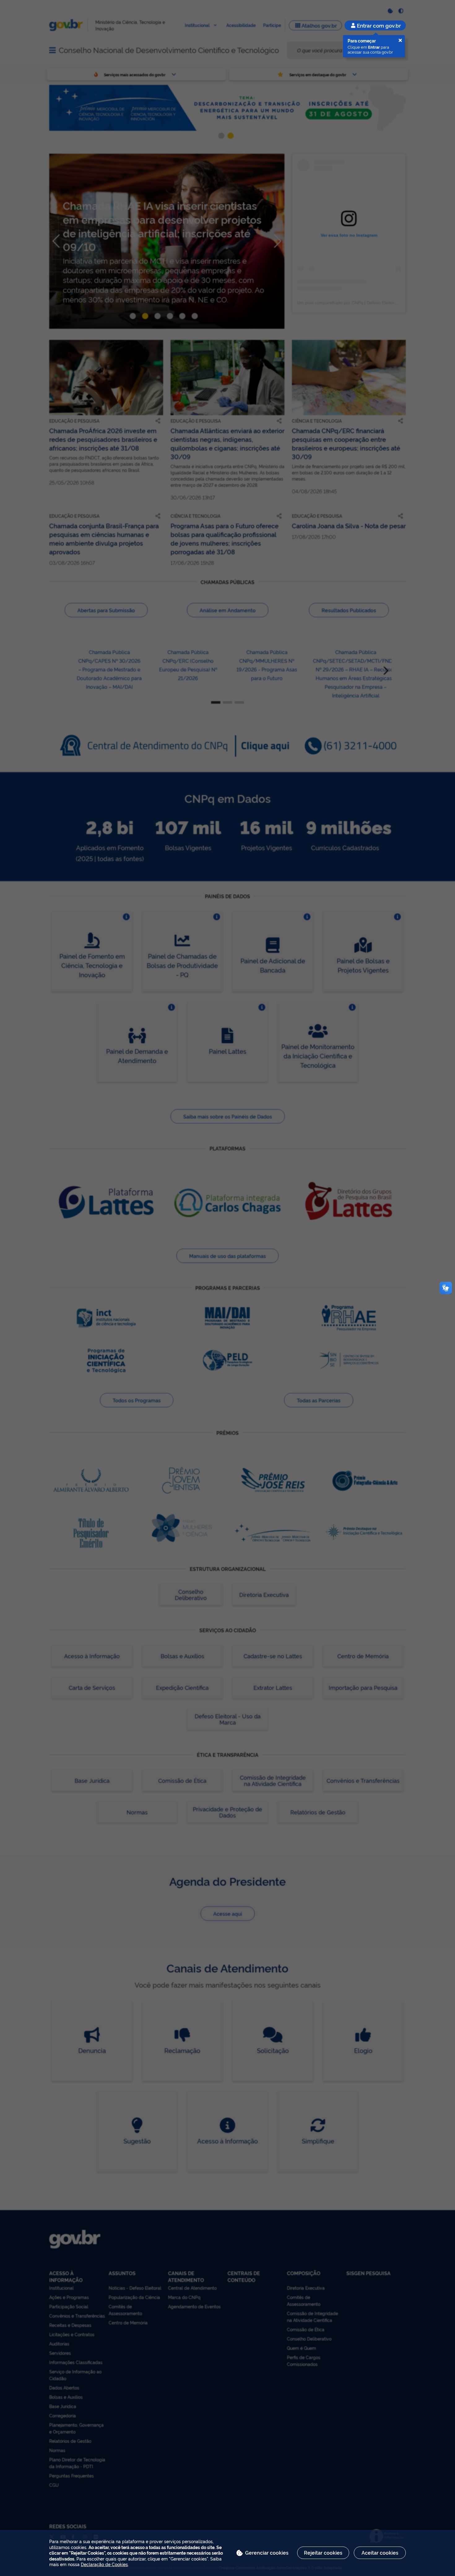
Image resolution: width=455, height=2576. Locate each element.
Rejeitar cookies (323, 2552)
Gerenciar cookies (267, 2552)
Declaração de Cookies (104, 2564)
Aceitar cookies (380, 2552)
